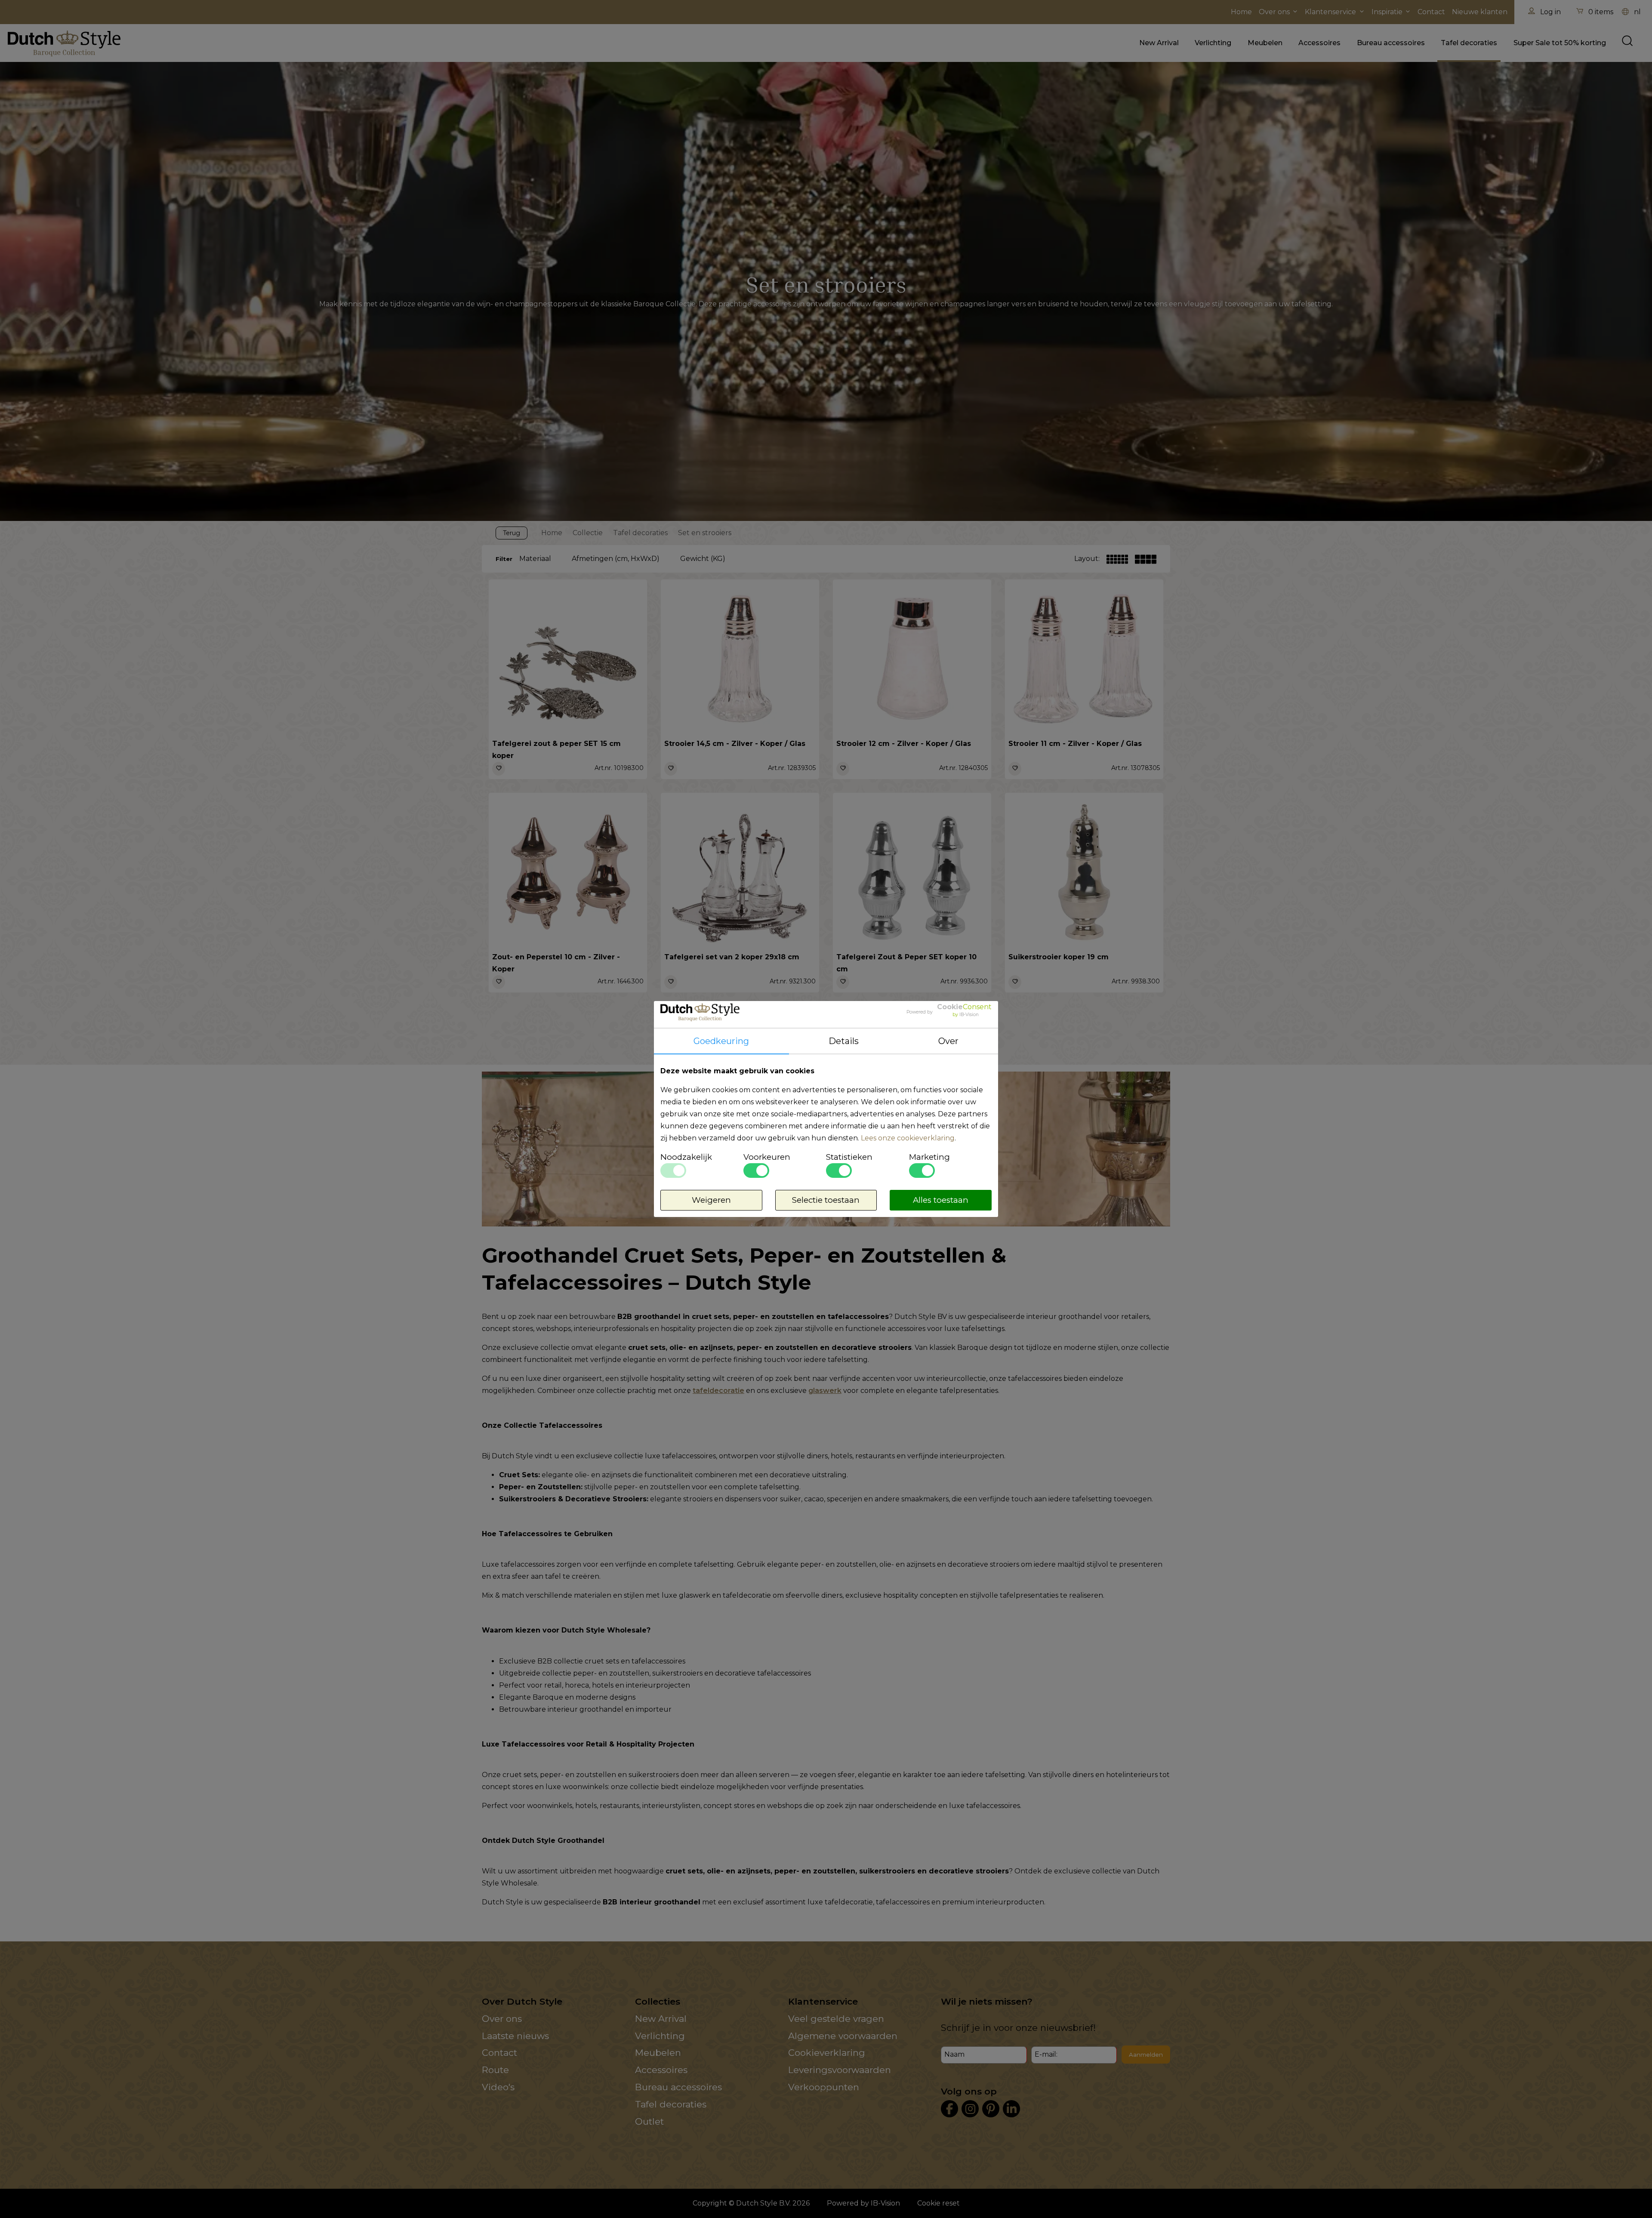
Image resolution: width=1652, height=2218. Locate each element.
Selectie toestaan (826, 1200)
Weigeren (711, 1200)
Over (948, 1041)
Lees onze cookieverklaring (908, 1138)
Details (844, 1041)
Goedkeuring (721, 1041)
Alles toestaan (941, 1200)
